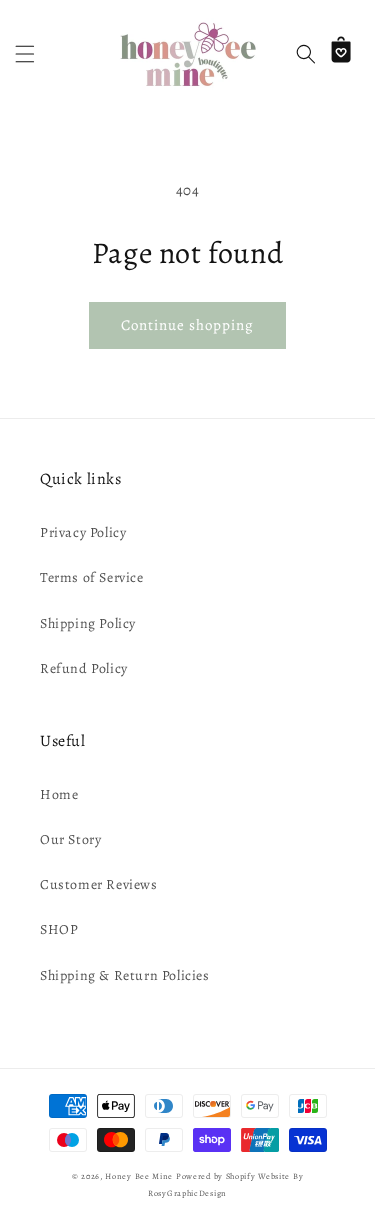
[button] (25, 54)
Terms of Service (92, 577)
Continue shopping (187, 325)
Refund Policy (84, 668)
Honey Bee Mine (139, 1176)
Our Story (70, 839)
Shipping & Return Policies (125, 975)
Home (59, 794)
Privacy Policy (83, 532)
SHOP (59, 929)
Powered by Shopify (216, 1176)
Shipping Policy (88, 623)
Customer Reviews (99, 884)
